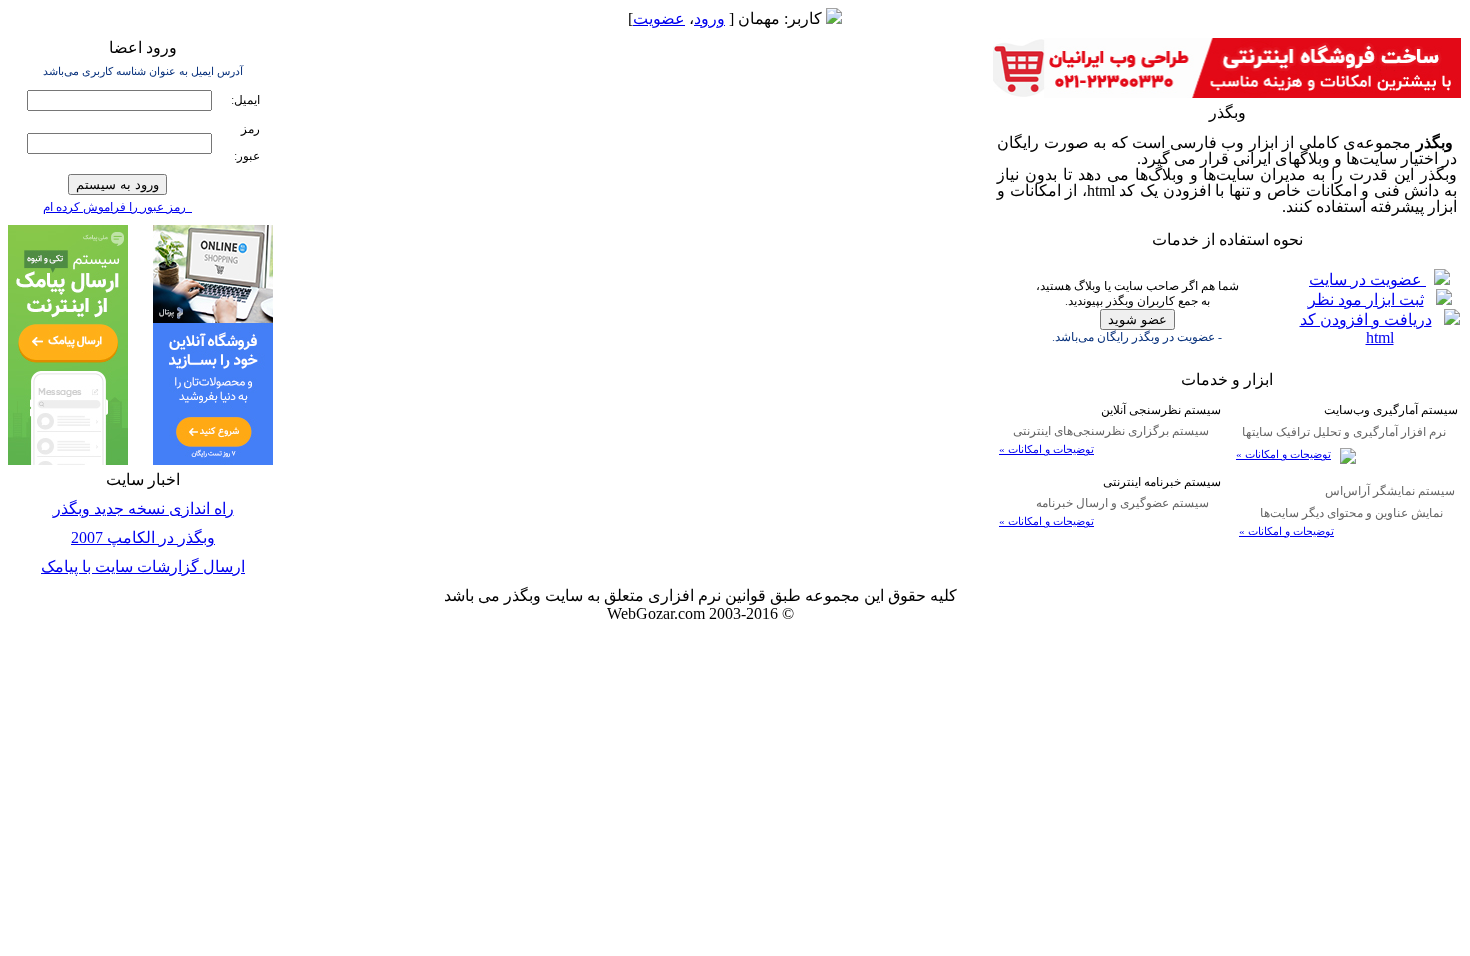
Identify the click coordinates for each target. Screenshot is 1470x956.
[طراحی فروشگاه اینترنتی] (1227, 92)
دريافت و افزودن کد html (1366, 328)
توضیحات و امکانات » (1283, 454)
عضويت (659, 18)
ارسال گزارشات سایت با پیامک (143, 566)
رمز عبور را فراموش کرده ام (117, 207)
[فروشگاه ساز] (213, 459)
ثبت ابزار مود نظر (1366, 299)
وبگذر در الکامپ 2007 (143, 537)
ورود (709, 18)
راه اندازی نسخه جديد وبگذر (143, 508)
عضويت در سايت (1367, 279)
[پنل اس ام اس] (68, 459)
